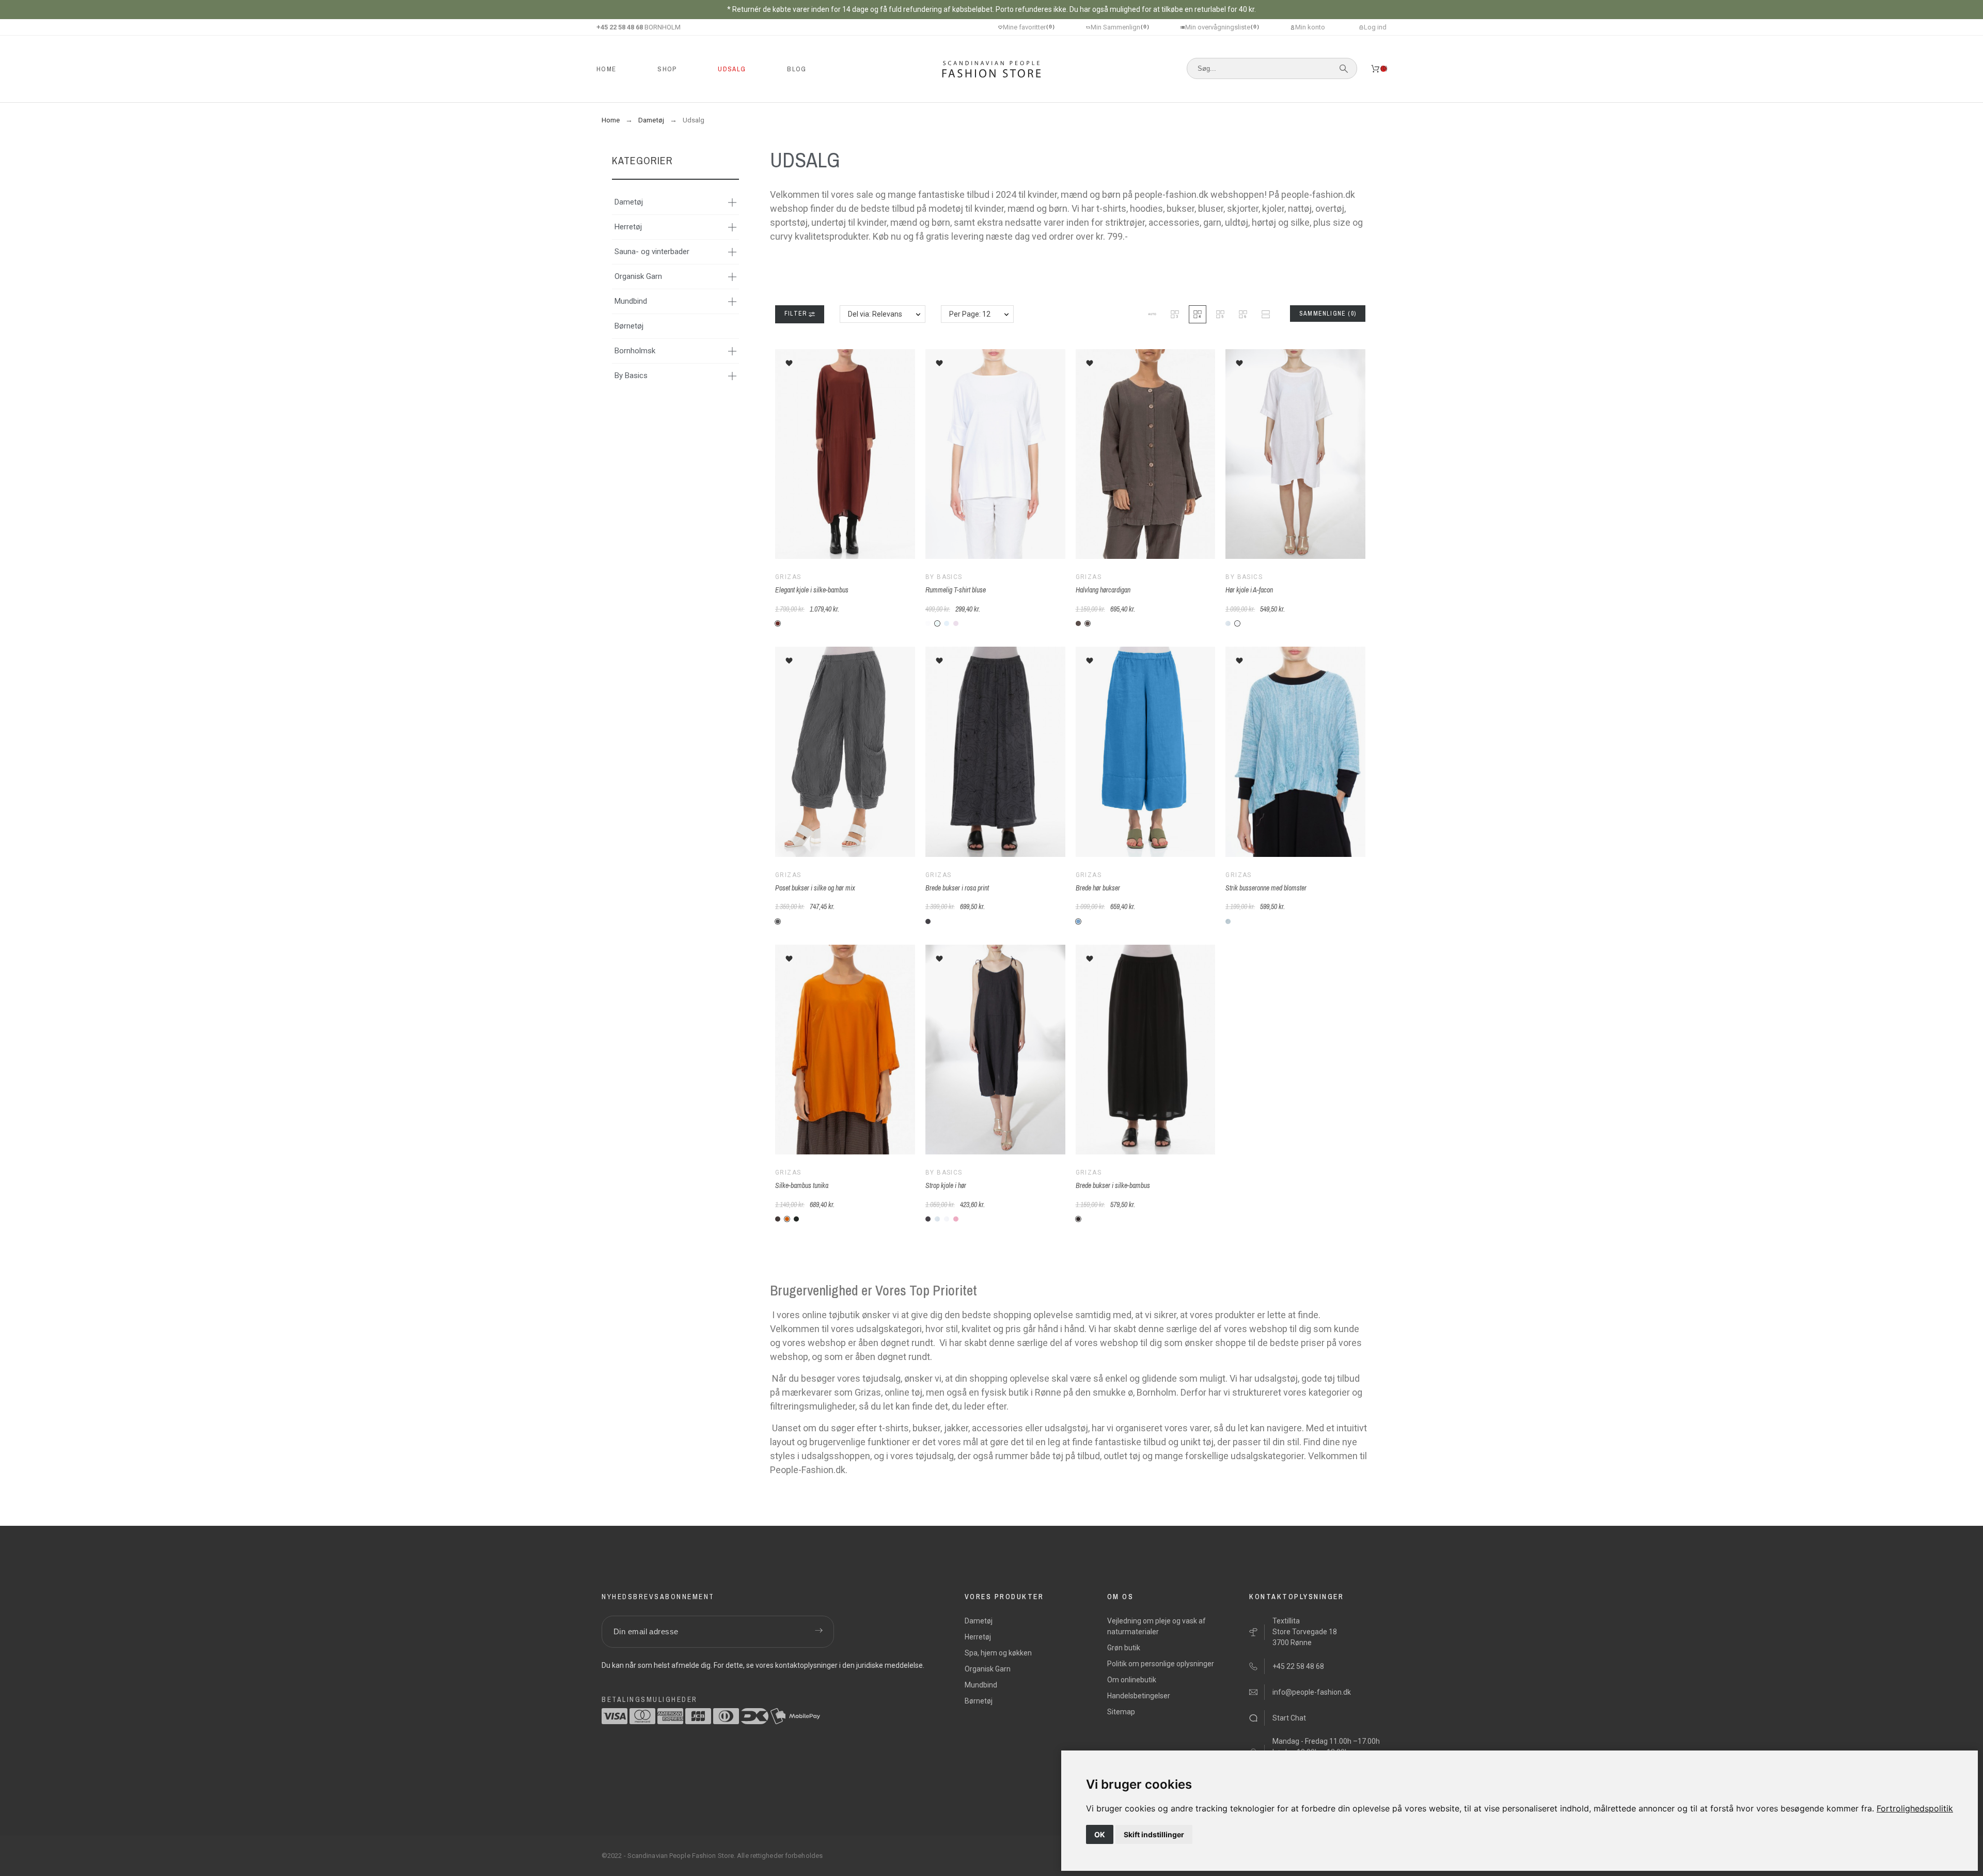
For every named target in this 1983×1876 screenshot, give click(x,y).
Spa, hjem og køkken (998, 1653)
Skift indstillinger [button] (1154, 1834)
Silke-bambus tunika (802, 1185)
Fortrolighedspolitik (1915, 1808)
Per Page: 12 (970, 314)
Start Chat (1289, 1718)
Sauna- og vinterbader (652, 252)
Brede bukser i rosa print (957, 888)
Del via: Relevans (875, 314)
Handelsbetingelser (1139, 1696)
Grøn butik (1124, 1648)
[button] (1152, 314)
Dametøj (629, 202)
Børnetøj (629, 326)
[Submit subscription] (819, 1632)
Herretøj (628, 227)
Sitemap (1121, 1712)
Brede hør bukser (1098, 888)
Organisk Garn (638, 276)
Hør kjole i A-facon (1249, 590)
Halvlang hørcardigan (1103, 590)
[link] (1915, 1808)
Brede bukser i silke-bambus (1113, 1185)
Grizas (788, 577)
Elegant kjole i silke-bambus (812, 590)
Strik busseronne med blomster (1266, 888)
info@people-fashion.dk (1312, 1692)
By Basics (631, 376)
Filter (797, 314)
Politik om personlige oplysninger (1161, 1664)
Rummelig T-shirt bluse (956, 590)
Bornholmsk (635, 351)
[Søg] (1344, 69)
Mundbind (631, 301)
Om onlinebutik (1132, 1680)
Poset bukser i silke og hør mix (815, 888)
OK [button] (1100, 1834)
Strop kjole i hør (946, 1185)
